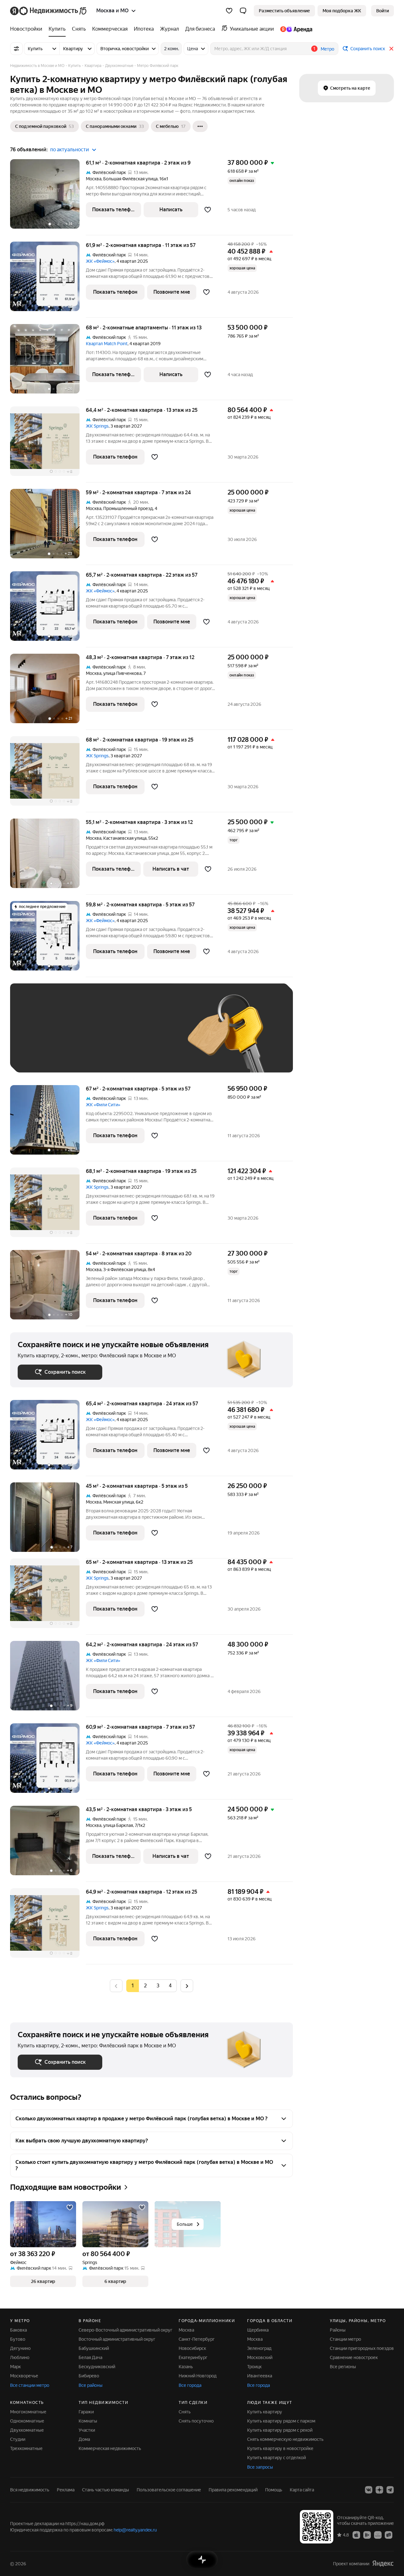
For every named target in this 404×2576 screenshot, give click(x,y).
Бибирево (89, 2376)
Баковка (18, 2330)
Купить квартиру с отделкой (276, 2458)
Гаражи (86, 2412)
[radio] (145, 1986)
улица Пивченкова (122, 673)
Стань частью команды (106, 2490)
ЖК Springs (97, 426)
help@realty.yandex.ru (135, 2530)
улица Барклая (118, 1825)
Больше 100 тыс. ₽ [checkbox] (89, 1056)
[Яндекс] (383, 2564)
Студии (18, 2439)
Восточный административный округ (117, 2339)
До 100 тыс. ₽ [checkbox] (39, 1056)
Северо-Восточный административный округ (125, 2330)
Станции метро (345, 2339)
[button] (243, 11)
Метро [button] (327, 49)
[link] (383, 11)
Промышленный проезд (128, 508)
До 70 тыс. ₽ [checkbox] (121, 1037)
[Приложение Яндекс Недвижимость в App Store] (356, 2535)
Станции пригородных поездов (362, 2348)
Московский (260, 2357)
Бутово (18, 2339)
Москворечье (24, 2376)
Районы (338, 2330)
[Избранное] (229, 11)
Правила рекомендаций (233, 2490)
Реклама (66, 2490)
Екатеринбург (193, 2357)
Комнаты (88, 2421)
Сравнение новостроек (354, 2357)
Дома (84, 2439)
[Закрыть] (391, 49)
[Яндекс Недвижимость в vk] (369, 2490)
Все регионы (343, 2367)
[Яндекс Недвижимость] (49, 11)
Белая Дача (90, 2357)
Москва (94, 179)
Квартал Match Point (107, 344)
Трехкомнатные (26, 2448)
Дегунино (20, 2348)
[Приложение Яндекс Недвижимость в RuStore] (389, 2535)
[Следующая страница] (187, 1986)
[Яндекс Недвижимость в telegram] (390, 2490)
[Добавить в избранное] (208, 210)
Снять (185, 2412)
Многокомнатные (28, 2412)
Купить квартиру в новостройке (280, 2448)
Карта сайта (302, 2490)
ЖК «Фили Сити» (103, 1105)
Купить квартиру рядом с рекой (280, 2430)
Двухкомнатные (27, 2430)
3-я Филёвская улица (125, 1270)
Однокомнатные (27, 2421)
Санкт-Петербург (197, 2339)
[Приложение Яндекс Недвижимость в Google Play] (367, 2535)
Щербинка (258, 2330)
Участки (87, 2430)
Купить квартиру (265, 2412)
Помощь (274, 2490)
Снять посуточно (196, 2421)
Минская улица (119, 1502)
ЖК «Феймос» (100, 261)
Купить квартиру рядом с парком (281, 2421)
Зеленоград (259, 2348)
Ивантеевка (260, 2376)
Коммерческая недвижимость (110, 2448)
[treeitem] (28, 29)
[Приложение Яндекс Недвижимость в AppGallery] (378, 2535)
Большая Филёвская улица (130, 179)
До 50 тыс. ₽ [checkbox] (80, 1037)
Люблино (20, 2357)
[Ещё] (200, 126)
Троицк (254, 2367)
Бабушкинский (94, 2348)
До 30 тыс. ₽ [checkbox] (38, 1037)
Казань (186, 2367)
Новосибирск (192, 2348)
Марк (15, 2367)
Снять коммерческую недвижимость (285, 2439)
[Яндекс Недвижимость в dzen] (379, 2490)
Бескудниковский (97, 2367)
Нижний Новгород (198, 2376)
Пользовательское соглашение (169, 2490)
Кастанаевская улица (125, 838)
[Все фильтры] (16, 49)
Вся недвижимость (30, 2490)
